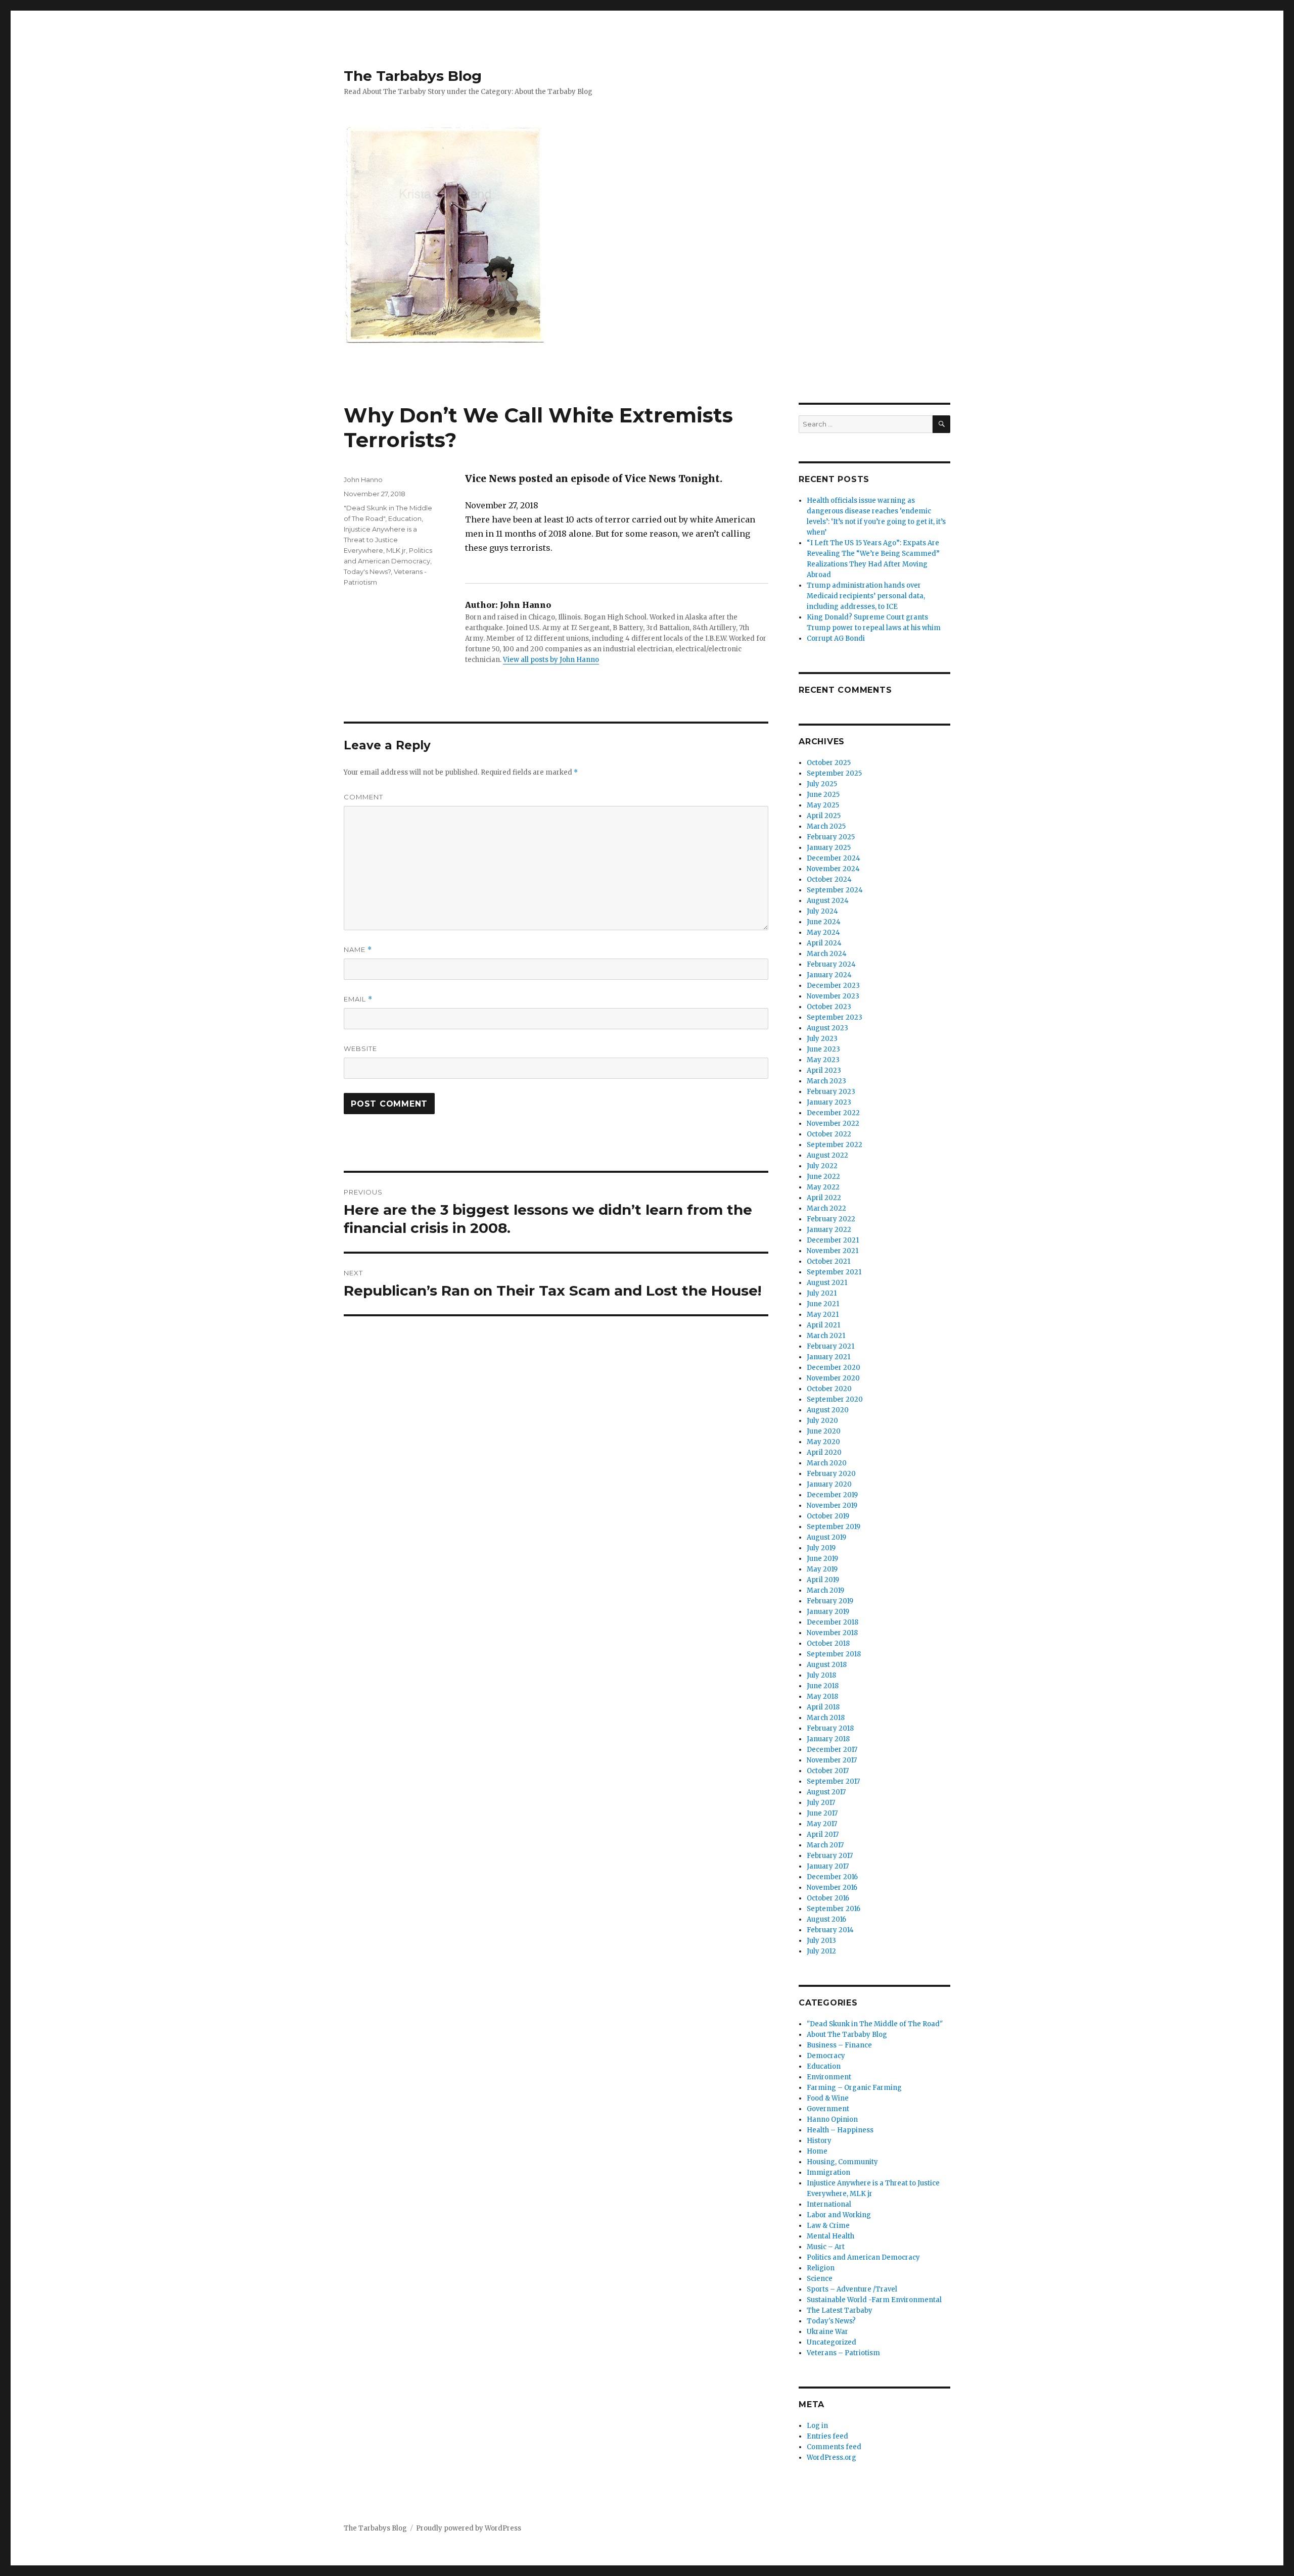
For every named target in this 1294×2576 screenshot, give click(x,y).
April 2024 (824, 943)
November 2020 (833, 1378)
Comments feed (834, 2447)
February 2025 (831, 837)
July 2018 (821, 1675)
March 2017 (825, 1845)
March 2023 (826, 1081)
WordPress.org (831, 2458)
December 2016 (832, 1877)
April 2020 (824, 1452)
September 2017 (833, 1781)
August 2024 (828, 901)
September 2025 (834, 773)
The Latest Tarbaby (840, 2310)
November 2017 (832, 1760)
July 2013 (821, 1941)
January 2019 (828, 1612)
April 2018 (823, 1707)
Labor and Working (839, 2215)
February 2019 (830, 1601)
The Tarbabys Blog (413, 76)
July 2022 (822, 1166)
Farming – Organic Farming (854, 2088)
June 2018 (823, 1686)
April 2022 (824, 1198)
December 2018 (833, 1622)
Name (358, 950)
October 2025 (829, 763)
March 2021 (826, 1336)
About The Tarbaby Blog (847, 2035)
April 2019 (823, 1580)
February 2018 (830, 1728)
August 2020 (828, 1410)
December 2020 (834, 1368)
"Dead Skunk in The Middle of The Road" (875, 2024)
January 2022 (829, 1230)
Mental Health (830, 2236)
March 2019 (825, 1590)
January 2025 (829, 848)
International (829, 2204)
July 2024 (822, 911)
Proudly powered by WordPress (469, 2528)
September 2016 (834, 1909)
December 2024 (834, 858)
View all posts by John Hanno (551, 660)
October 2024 (829, 879)
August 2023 (827, 1028)
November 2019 (832, 1506)
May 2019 (822, 1569)
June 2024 (824, 922)
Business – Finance (839, 2045)
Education (405, 518)
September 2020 (835, 1399)
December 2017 (832, 1750)
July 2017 (821, 1803)
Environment (829, 2077)
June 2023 (823, 1049)
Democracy (826, 2056)
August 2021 (827, 1283)
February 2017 (830, 1856)
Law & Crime (828, 2226)
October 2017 (828, 1771)
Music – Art (826, 2247)
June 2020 (824, 1431)
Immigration (828, 2173)
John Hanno (363, 480)
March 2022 (826, 1208)
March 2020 (827, 1463)
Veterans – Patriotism (843, 2353)
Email (358, 999)
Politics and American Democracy (863, 2257)
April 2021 (823, 1325)
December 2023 (833, 986)
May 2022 (823, 1187)
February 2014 (830, 1930)
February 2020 (831, 1474)
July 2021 (822, 1293)
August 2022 (827, 1155)
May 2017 (822, 1824)
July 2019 (821, 1548)
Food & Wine (828, 2098)
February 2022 (831, 1219)
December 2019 (832, 1495)
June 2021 (823, 1304)
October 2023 (829, 1007)
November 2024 (833, 869)
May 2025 (823, 805)
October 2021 (828, 1261)
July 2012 (821, 1951)
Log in (817, 2426)
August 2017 (826, 1792)
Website (360, 1048)
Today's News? (367, 571)
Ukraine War (827, 2332)
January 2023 (829, 1102)
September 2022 (835, 1145)
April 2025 (824, 816)
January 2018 (828, 1739)
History (819, 2141)
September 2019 (834, 1527)
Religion (821, 2268)
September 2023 (835, 1017)
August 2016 (826, 1919)
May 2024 (823, 933)
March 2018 (826, 1718)
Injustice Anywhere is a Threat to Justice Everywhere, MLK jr (380, 540)
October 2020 (829, 1389)
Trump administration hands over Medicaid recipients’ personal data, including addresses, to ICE (866, 596)
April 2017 (823, 1834)
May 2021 (823, 1315)
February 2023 (831, 1092)
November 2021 (833, 1251)
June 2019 (822, 1559)
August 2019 (826, 1537)
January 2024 (829, 975)
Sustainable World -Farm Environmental (874, 2300)
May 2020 (823, 1442)
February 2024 (831, 964)
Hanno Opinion (832, 2119)
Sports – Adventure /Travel (852, 2289)
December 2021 (833, 1240)
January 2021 (828, 1357)
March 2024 (827, 954)
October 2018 (828, 1643)
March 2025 (826, 826)
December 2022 (833, 1113)
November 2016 (832, 1888)
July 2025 (822, 784)
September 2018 (834, 1654)
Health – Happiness (840, 2130)
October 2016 (828, 1898)
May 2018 (822, 1697)
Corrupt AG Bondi (836, 638)
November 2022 (833, 1124)
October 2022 (829, 1134)
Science (820, 2279)
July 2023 (822, 1039)
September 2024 (835, 890)
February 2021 (830, 1346)
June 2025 (823, 795)
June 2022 (823, 1177)
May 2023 (823, 1060)
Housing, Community (842, 2162)
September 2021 (834, 1272)
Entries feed (827, 2436)
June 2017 (822, 1813)
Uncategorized (831, 2342)
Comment (363, 797)
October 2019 (828, 1516)
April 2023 (824, 1070)
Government (828, 2109)
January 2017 (828, 1866)
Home (817, 2151)
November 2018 (832, 1633)
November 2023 (833, 996)
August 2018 (827, 1665)
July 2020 (822, 1421)
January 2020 (829, 1484)
